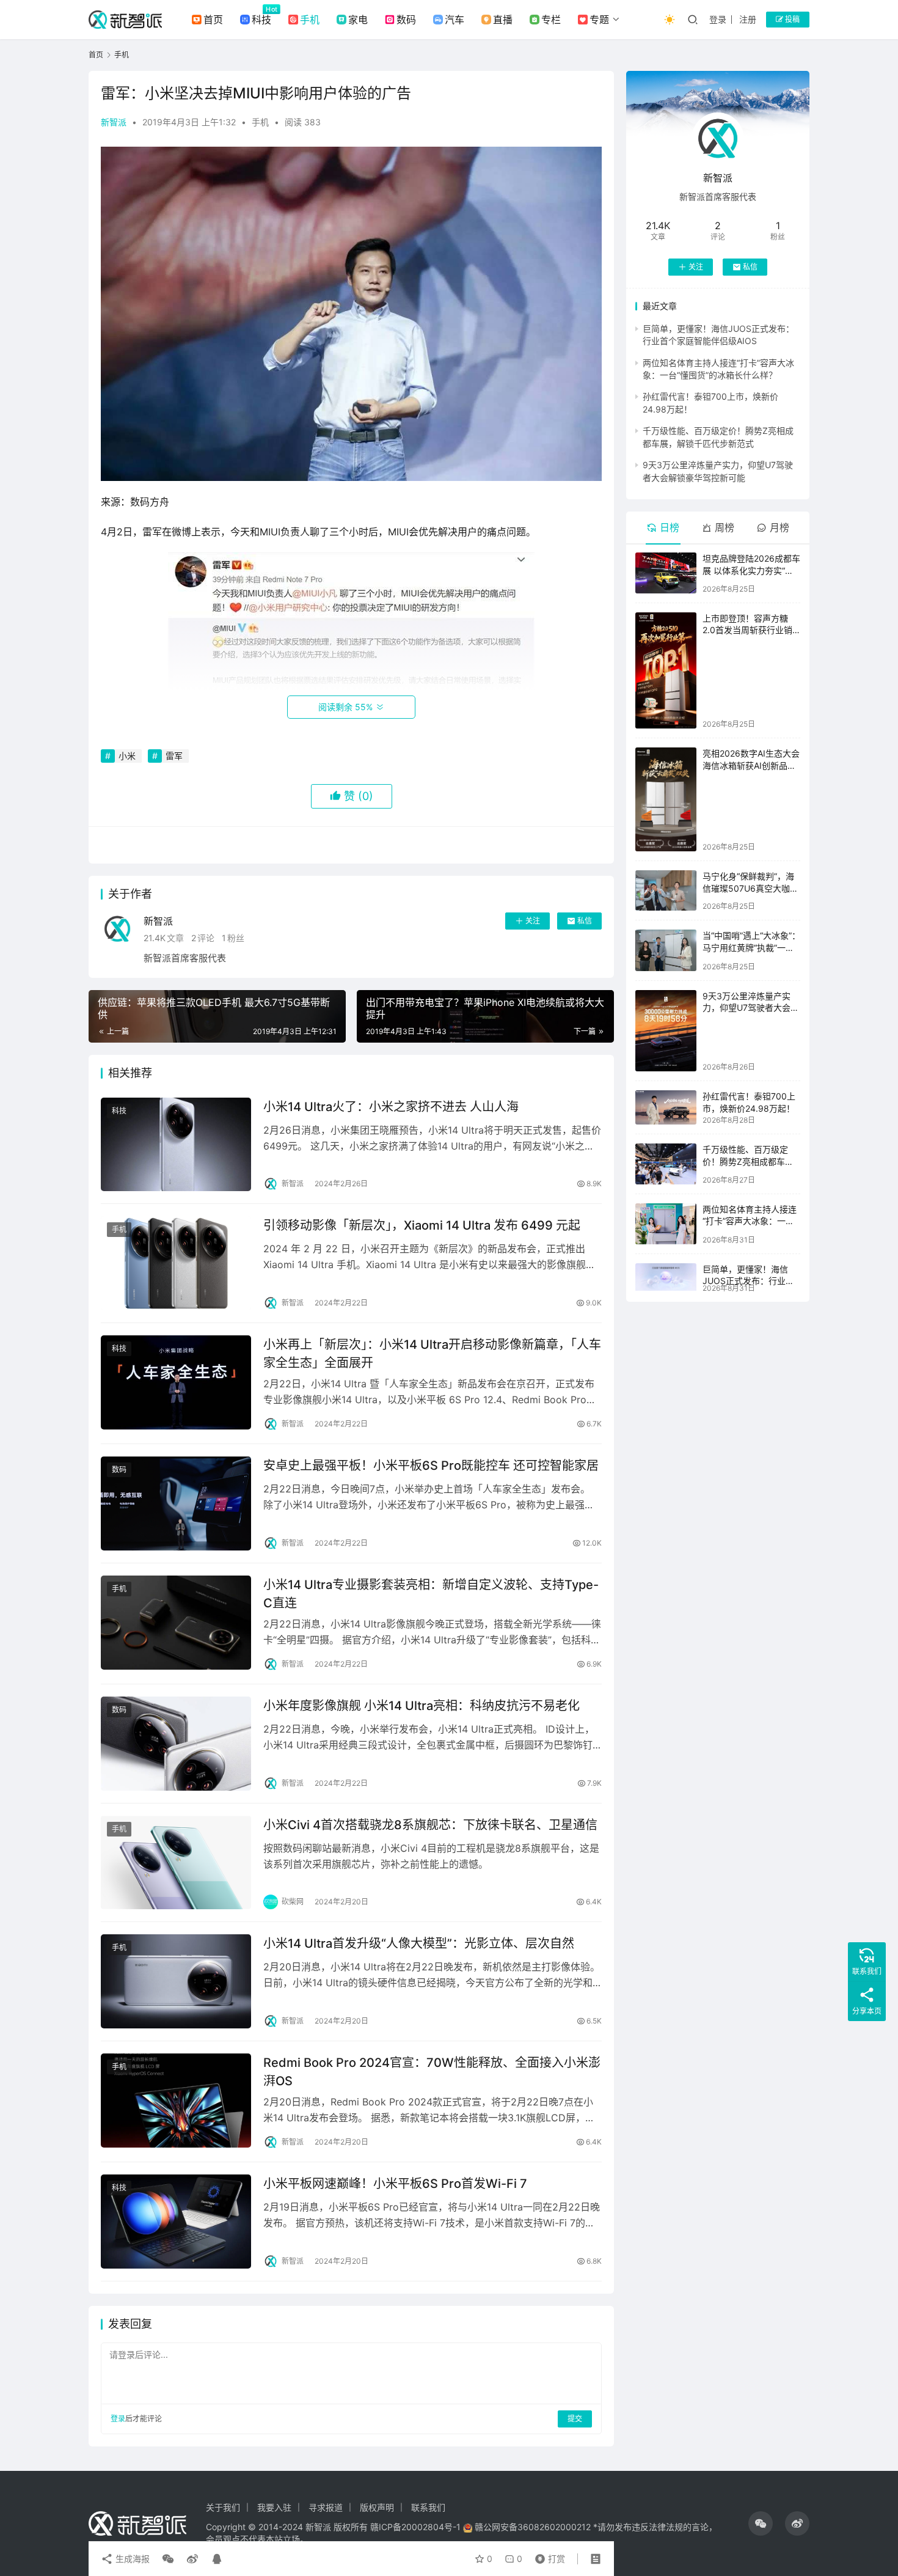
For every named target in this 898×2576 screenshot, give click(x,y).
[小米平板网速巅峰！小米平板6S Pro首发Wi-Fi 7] (176, 2222)
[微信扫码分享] (168, 2559)
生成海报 (131, 2559)
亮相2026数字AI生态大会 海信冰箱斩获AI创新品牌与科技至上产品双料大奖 (751, 765)
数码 (406, 20)
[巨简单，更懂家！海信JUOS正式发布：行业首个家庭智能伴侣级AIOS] (666, 1277)
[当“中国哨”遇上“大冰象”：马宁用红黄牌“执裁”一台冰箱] (666, 950)
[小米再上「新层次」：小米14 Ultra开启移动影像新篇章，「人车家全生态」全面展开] (176, 1382)
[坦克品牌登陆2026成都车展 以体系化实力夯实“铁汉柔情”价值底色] (666, 573)
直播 (503, 20)
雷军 (174, 756)
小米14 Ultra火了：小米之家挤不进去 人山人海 (391, 1107)
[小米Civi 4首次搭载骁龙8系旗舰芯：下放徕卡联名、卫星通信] (176, 1863)
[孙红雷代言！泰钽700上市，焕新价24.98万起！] (666, 1107)
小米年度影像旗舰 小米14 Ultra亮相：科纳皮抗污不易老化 (422, 1706)
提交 (575, 2419)
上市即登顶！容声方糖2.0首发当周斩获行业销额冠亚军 (747, 630)
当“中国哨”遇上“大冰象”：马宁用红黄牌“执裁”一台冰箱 (751, 947)
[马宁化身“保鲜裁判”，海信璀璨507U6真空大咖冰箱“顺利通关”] (666, 890)
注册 (748, 19)
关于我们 (223, 2507)
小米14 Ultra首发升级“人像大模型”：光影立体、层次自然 (419, 1943)
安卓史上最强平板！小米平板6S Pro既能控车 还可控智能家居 (431, 1466)
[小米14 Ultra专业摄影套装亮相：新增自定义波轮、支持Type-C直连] (176, 1623)
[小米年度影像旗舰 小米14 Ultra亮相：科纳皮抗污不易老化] (176, 1744)
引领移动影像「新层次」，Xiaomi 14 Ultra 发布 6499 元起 (422, 1225)
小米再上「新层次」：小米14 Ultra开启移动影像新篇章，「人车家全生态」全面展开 (432, 1353)
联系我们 (428, 2507)
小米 (127, 756)
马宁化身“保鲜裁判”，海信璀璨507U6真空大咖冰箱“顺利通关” (750, 888)
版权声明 (377, 2507)
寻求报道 (326, 2507)
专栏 (551, 20)
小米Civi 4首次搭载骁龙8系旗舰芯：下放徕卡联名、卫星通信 (430, 1825)
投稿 (791, 19)
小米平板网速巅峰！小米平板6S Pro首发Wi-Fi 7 (395, 2184)
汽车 (454, 20)
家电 (358, 20)
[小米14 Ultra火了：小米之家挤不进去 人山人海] (176, 1145)
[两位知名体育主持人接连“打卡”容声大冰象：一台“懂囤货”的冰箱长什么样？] (666, 1224)
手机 (310, 20)
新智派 (114, 122)
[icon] (761, 2523)
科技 (261, 20)
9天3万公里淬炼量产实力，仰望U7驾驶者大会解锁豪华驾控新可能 (751, 1008)
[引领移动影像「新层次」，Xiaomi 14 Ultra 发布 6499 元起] (176, 1263)
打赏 (547, 2556)
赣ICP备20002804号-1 (415, 2527)
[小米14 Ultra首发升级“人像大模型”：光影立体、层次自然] (176, 1981)
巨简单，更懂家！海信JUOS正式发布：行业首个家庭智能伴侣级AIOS (748, 1281)
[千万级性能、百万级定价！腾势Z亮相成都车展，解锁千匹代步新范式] (666, 1164)
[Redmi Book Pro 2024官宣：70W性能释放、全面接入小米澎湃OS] (176, 2101)
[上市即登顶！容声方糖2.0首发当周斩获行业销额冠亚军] (666, 671)
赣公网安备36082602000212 (533, 2527)
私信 (585, 921)
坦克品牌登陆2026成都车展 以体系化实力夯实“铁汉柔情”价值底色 (751, 570)
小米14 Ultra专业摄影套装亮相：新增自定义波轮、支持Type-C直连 (431, 1594)
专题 (599, 20)
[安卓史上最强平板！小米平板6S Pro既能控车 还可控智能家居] (176, 1503)
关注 (533, 921)
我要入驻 (274, 2507)
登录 (718, 19)
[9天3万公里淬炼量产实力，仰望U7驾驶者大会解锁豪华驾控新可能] (666, 1031)
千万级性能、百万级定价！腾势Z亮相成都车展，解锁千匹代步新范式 (750, 1161)
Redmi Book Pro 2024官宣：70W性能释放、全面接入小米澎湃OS (432, 2071)
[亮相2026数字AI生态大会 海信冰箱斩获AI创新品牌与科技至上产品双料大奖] (666, 799)
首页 (213, 20)
